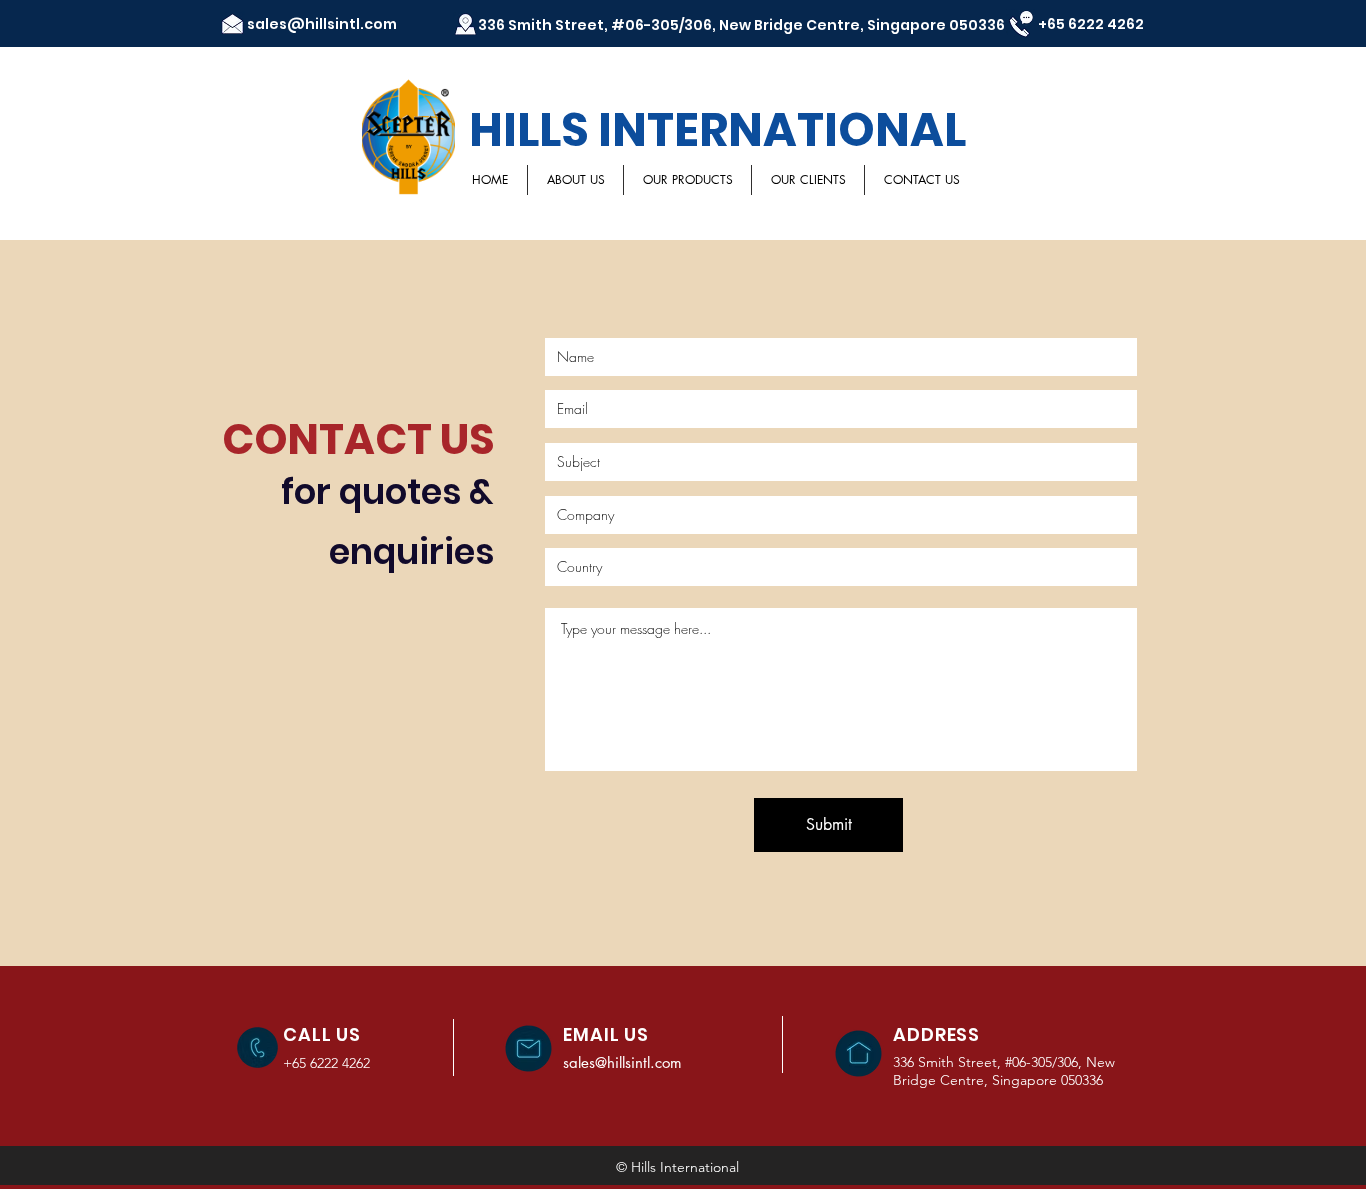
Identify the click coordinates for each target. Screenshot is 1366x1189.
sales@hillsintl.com (322, 24)
